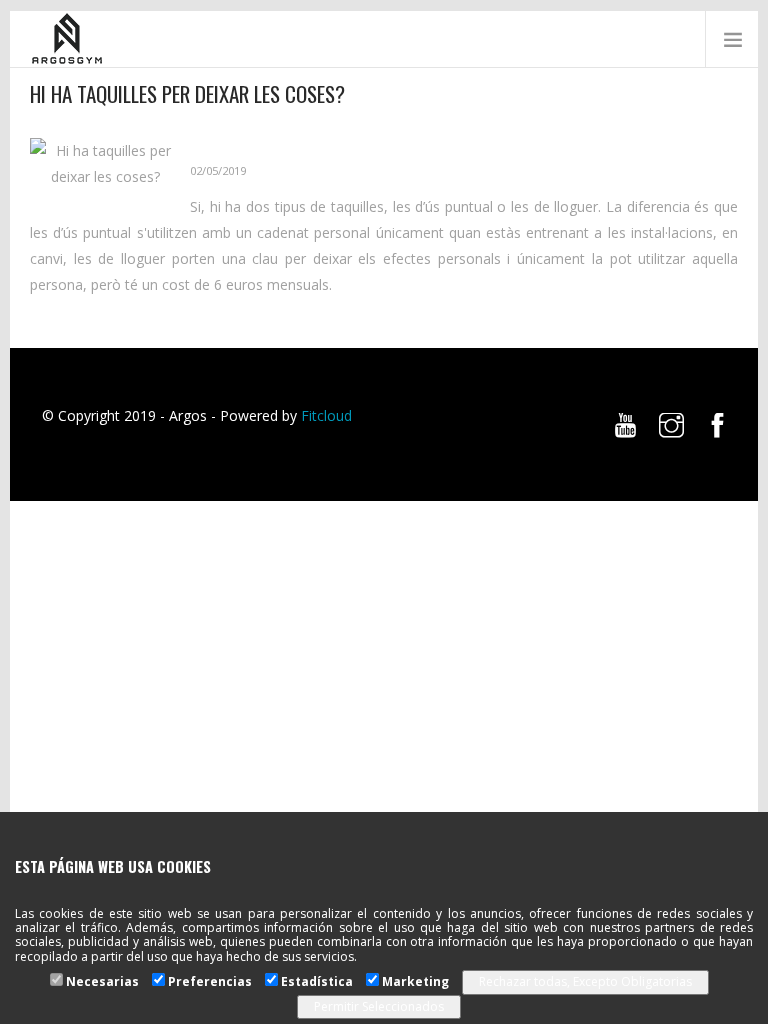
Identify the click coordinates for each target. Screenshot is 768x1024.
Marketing (415, 982)
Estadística (317, 982)
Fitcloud (326, 415)
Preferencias (210, 982)
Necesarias (102, 982)
